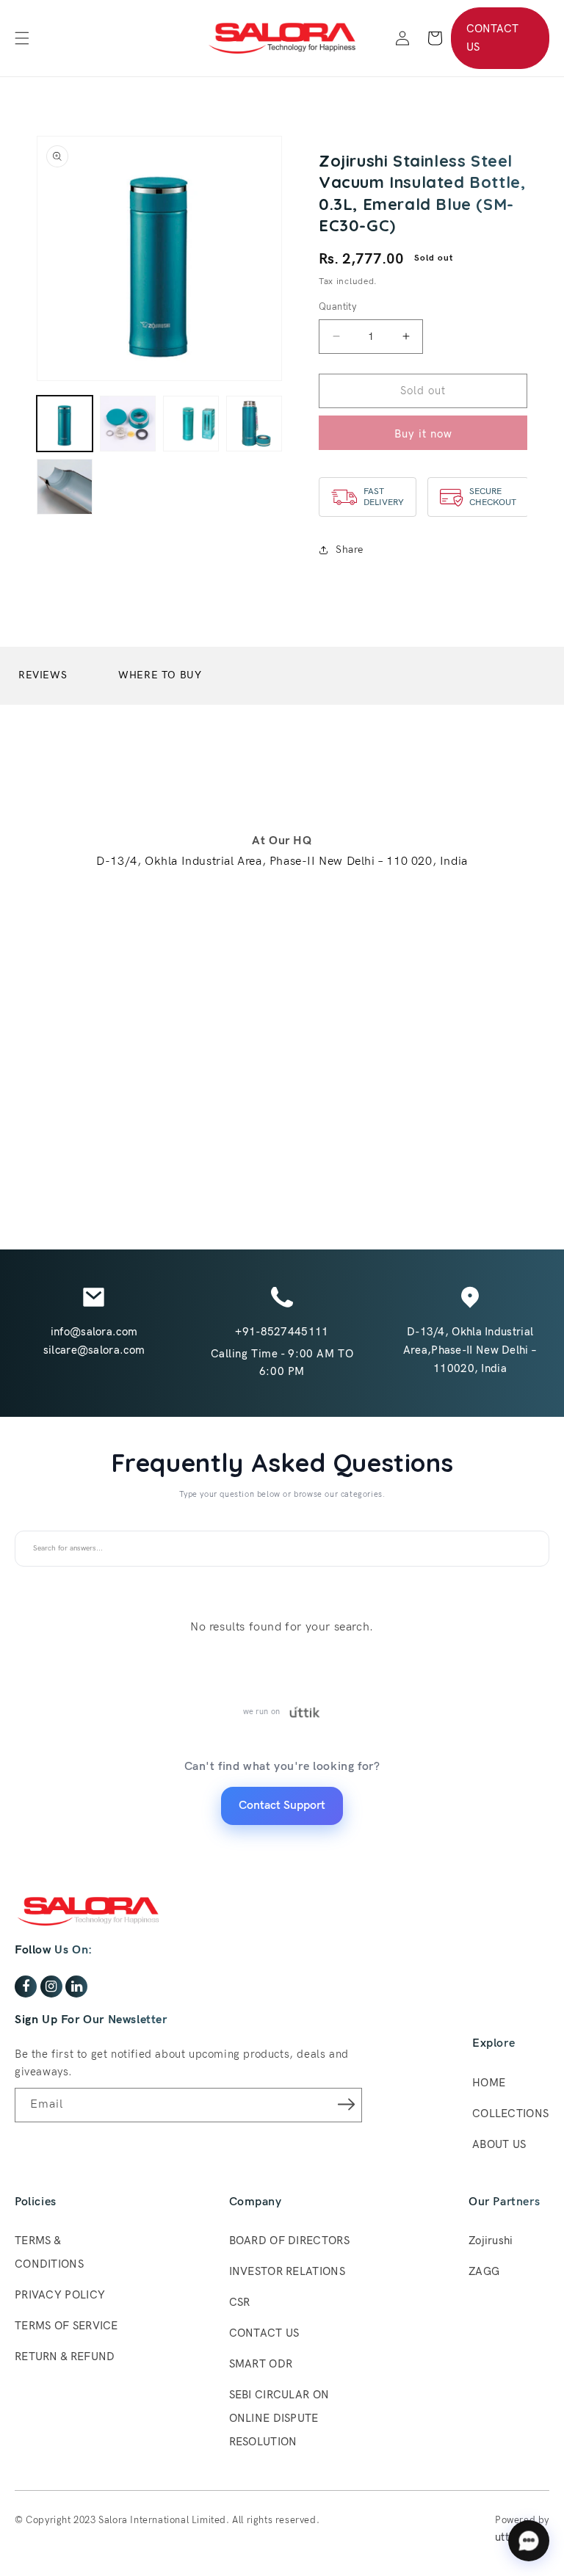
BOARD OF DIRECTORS (289, 2241)
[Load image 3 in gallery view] (191, 424)
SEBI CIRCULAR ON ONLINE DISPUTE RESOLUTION (279, 2418)
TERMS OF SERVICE (66, 2326)
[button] (22, 38)
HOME (489, 2083)
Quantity (337, 307)
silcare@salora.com (94, 1350)
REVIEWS (43, 675)
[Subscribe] (346, 2104)
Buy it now (423, 434)
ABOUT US (499, 2144)
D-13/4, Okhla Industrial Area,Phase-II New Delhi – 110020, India (470, 1350)
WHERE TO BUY (160, 675)
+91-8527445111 (282, 1332)
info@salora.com (94, 1332)
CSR (240, 2302)
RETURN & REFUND (65, 2357)
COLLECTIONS (510, 2114)
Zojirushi (491, 2241)
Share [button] (350, 549)
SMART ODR (261, 2364)
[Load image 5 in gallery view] (65, 487)
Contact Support (282, 1806)
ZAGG (484, 2271)
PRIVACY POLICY (60, 2295)
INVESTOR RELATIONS (287, 2271)
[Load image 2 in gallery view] (128, 424)
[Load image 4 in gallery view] (254, 424)
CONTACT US (492, 38)
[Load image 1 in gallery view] (65, 424)
